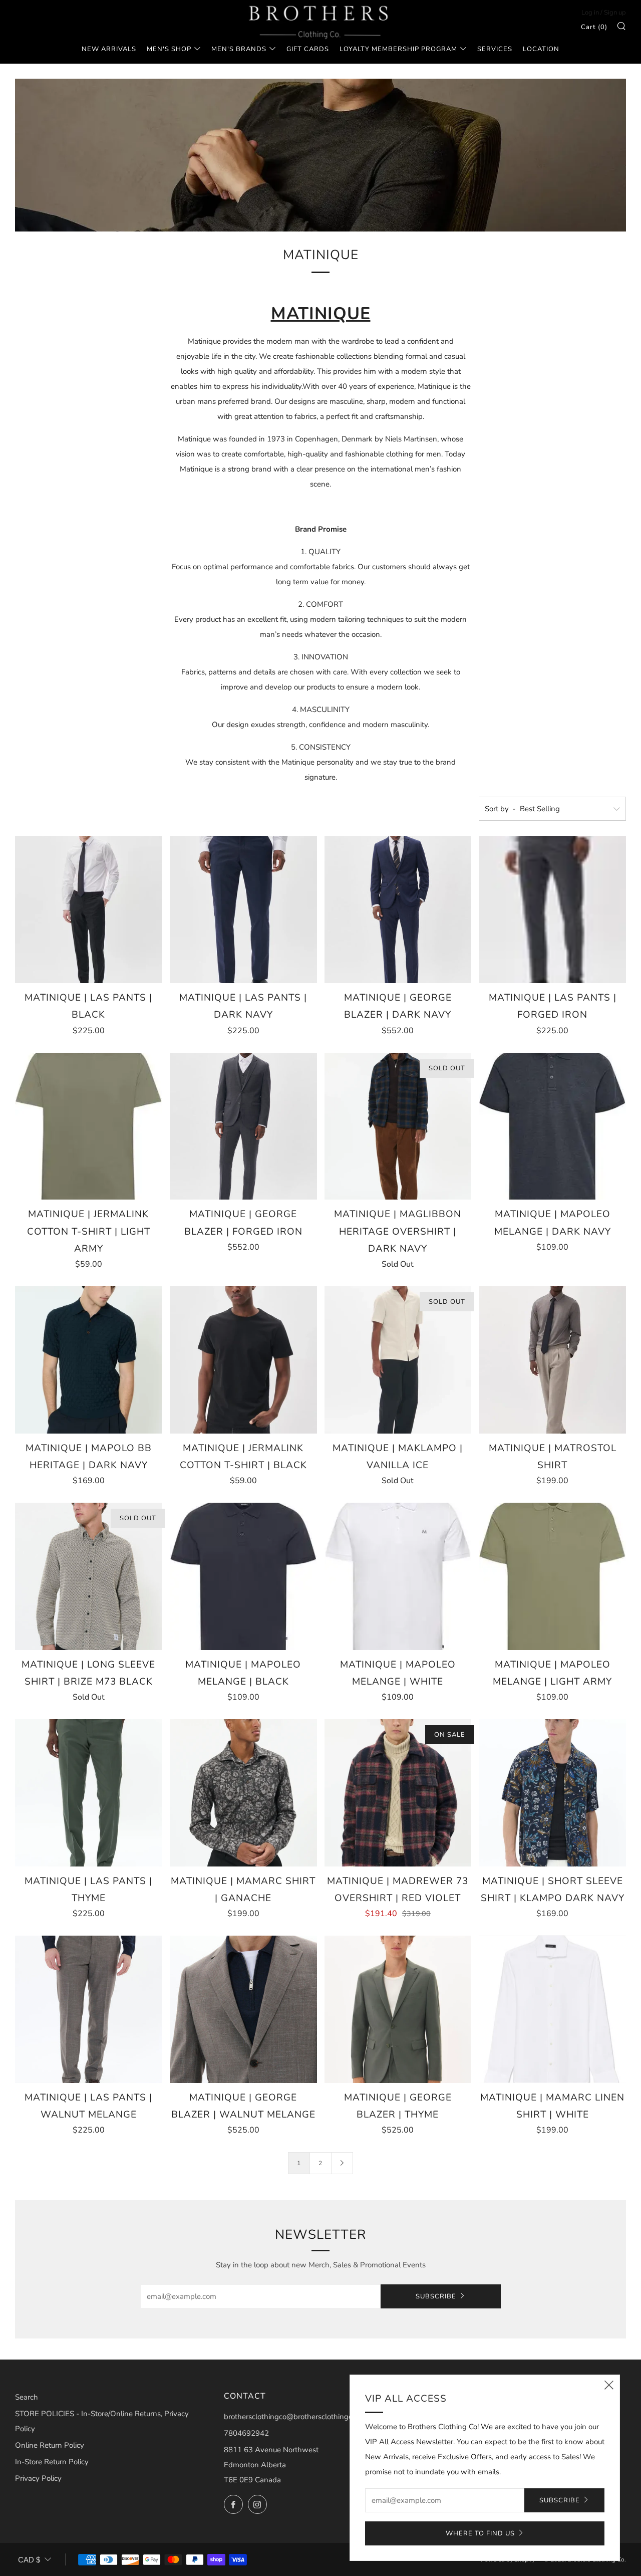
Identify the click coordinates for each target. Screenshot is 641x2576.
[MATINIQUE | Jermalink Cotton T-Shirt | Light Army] (89, 1126)
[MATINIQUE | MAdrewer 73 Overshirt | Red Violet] (398, 1793)
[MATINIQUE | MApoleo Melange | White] (398, 1576)
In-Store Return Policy (52, 2462)
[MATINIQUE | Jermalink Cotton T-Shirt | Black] (243, 1360)
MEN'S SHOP (169, 49)
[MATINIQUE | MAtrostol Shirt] (552, 1360)
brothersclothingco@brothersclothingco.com (298, 2417)
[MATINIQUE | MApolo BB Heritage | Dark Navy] (89, 1360)
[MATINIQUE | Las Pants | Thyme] (89, 1793)
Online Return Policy (50, 2445)
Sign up (615, 13)
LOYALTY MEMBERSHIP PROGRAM (398, 49)
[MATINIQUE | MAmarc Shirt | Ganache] (243, 1793)
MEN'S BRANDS (239, 49)
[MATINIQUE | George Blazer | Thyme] (398, 2009)
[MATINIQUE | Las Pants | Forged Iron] (552, 909)
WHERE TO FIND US (480, 2533)
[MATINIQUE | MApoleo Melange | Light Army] (552, 1576)
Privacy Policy (38, 2478)
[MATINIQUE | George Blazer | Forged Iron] (243, 1126)
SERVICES (495, 49)
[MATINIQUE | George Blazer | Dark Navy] (398, 909)
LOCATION (541, 49)
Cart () (594, 27)
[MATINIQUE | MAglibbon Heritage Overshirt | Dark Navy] (398, 1126)
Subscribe (436, 2296)
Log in (590, 13)
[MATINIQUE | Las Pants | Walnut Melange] (89, 2009)
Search (27, 2397)
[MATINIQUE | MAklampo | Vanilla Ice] (398, 1360)
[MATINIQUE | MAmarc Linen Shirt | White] (552, 2009)
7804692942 (246, 2433)
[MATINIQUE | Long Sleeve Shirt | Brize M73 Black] (89, 1576)
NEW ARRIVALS (109, 49)
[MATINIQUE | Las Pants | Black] (89, 909)
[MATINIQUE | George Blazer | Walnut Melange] (243, 2009)
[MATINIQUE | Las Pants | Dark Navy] (243, 909)
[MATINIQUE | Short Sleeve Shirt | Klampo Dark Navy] (552, 1793)
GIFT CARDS (308, 49)
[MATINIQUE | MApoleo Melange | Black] (243, 1576)
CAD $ (29, 2560)
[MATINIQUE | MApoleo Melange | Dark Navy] (552, 1126)
